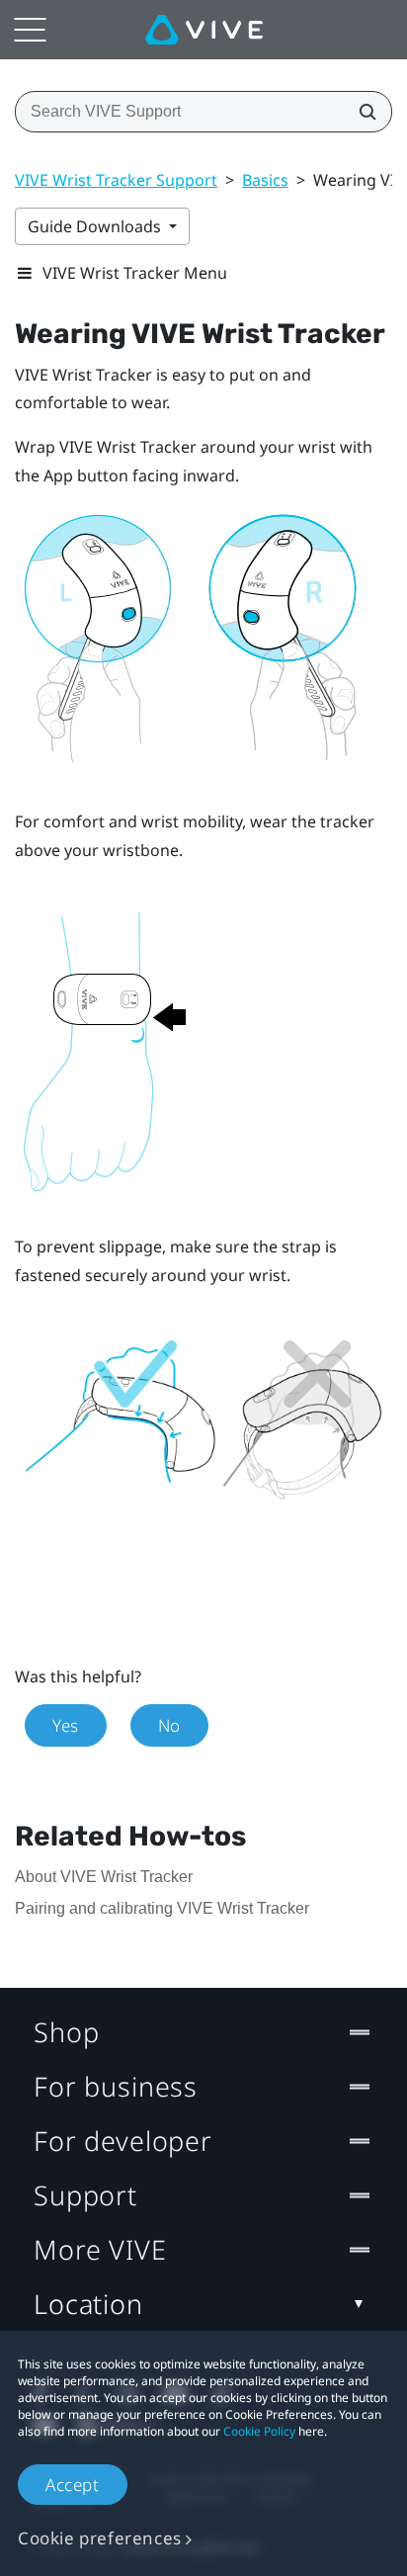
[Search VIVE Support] (362, 112)
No (169, 1725)
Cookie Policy (259, 2431)
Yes (66, 1725)
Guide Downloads (96, 226)
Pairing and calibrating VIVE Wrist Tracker (162, 1908)
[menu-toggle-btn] (30, 30)
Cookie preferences (100, 2538)
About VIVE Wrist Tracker (104, 1877)
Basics (265, 180)
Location (88, 2304)
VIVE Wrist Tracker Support (116, 180)
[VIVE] (204, 30)
